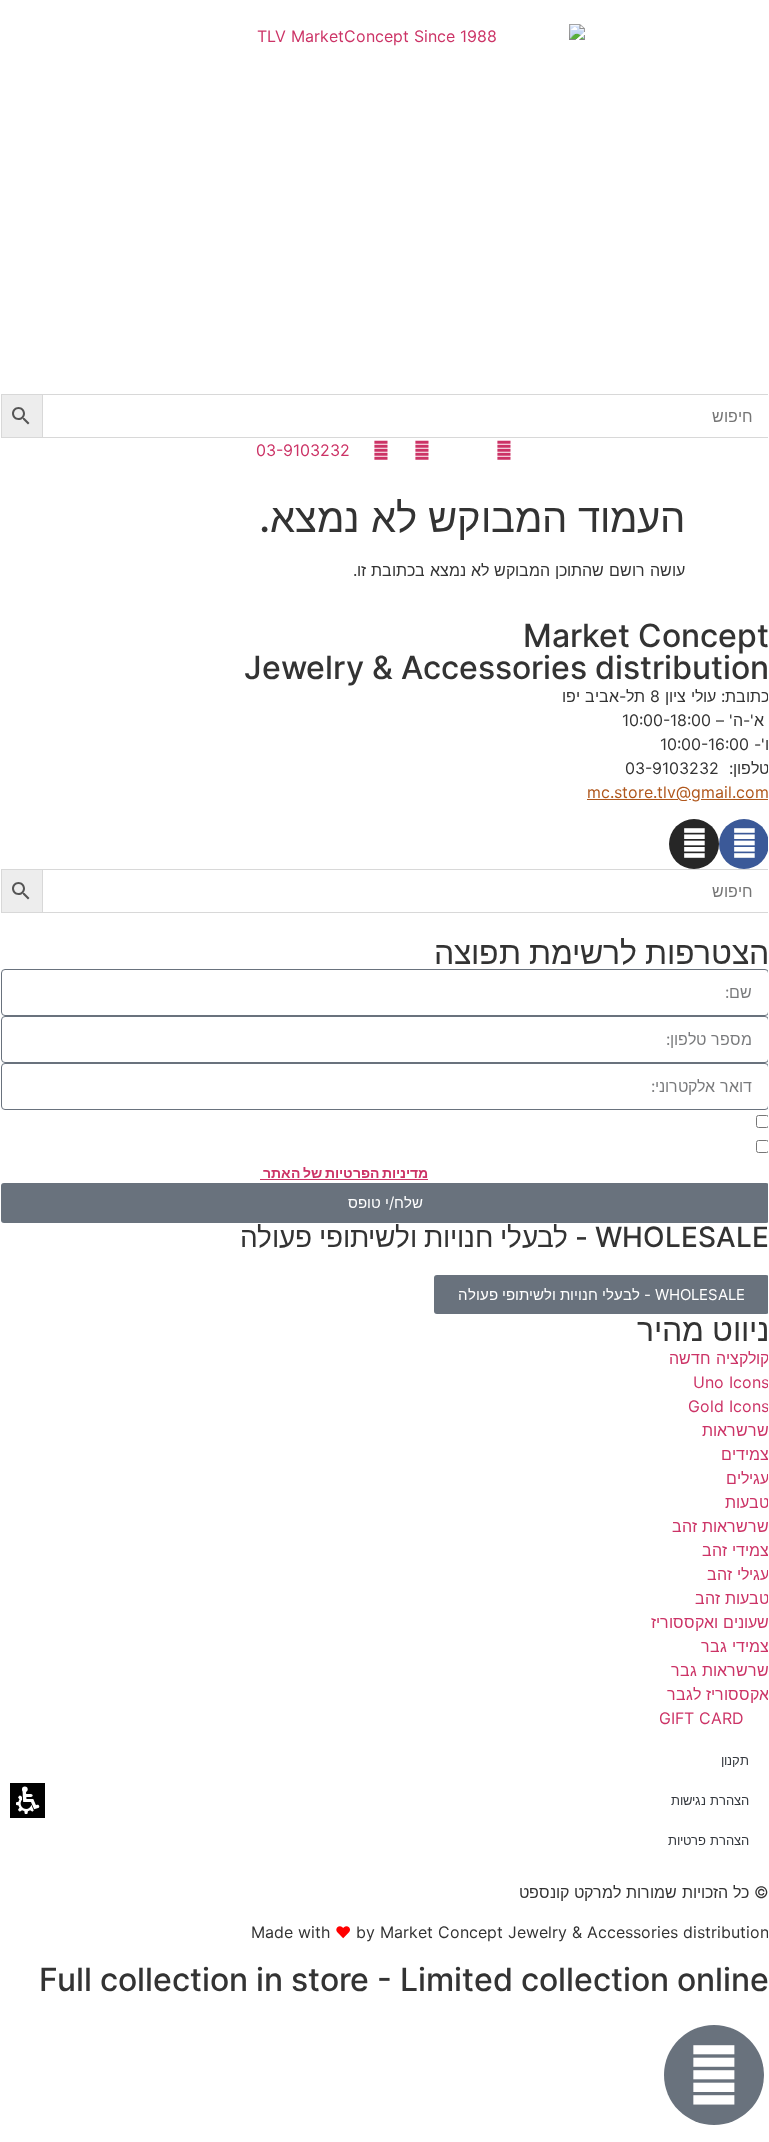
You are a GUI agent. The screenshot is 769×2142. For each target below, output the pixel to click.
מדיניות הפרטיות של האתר (344, 1172)
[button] (22, 416)
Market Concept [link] (646, 635)
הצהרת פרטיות (708, 1840)
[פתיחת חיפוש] (385, 416)
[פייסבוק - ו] (744, 844)
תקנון (735, 1760)
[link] (385, 209)
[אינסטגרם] (694, 844)
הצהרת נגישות (710, 1800)
